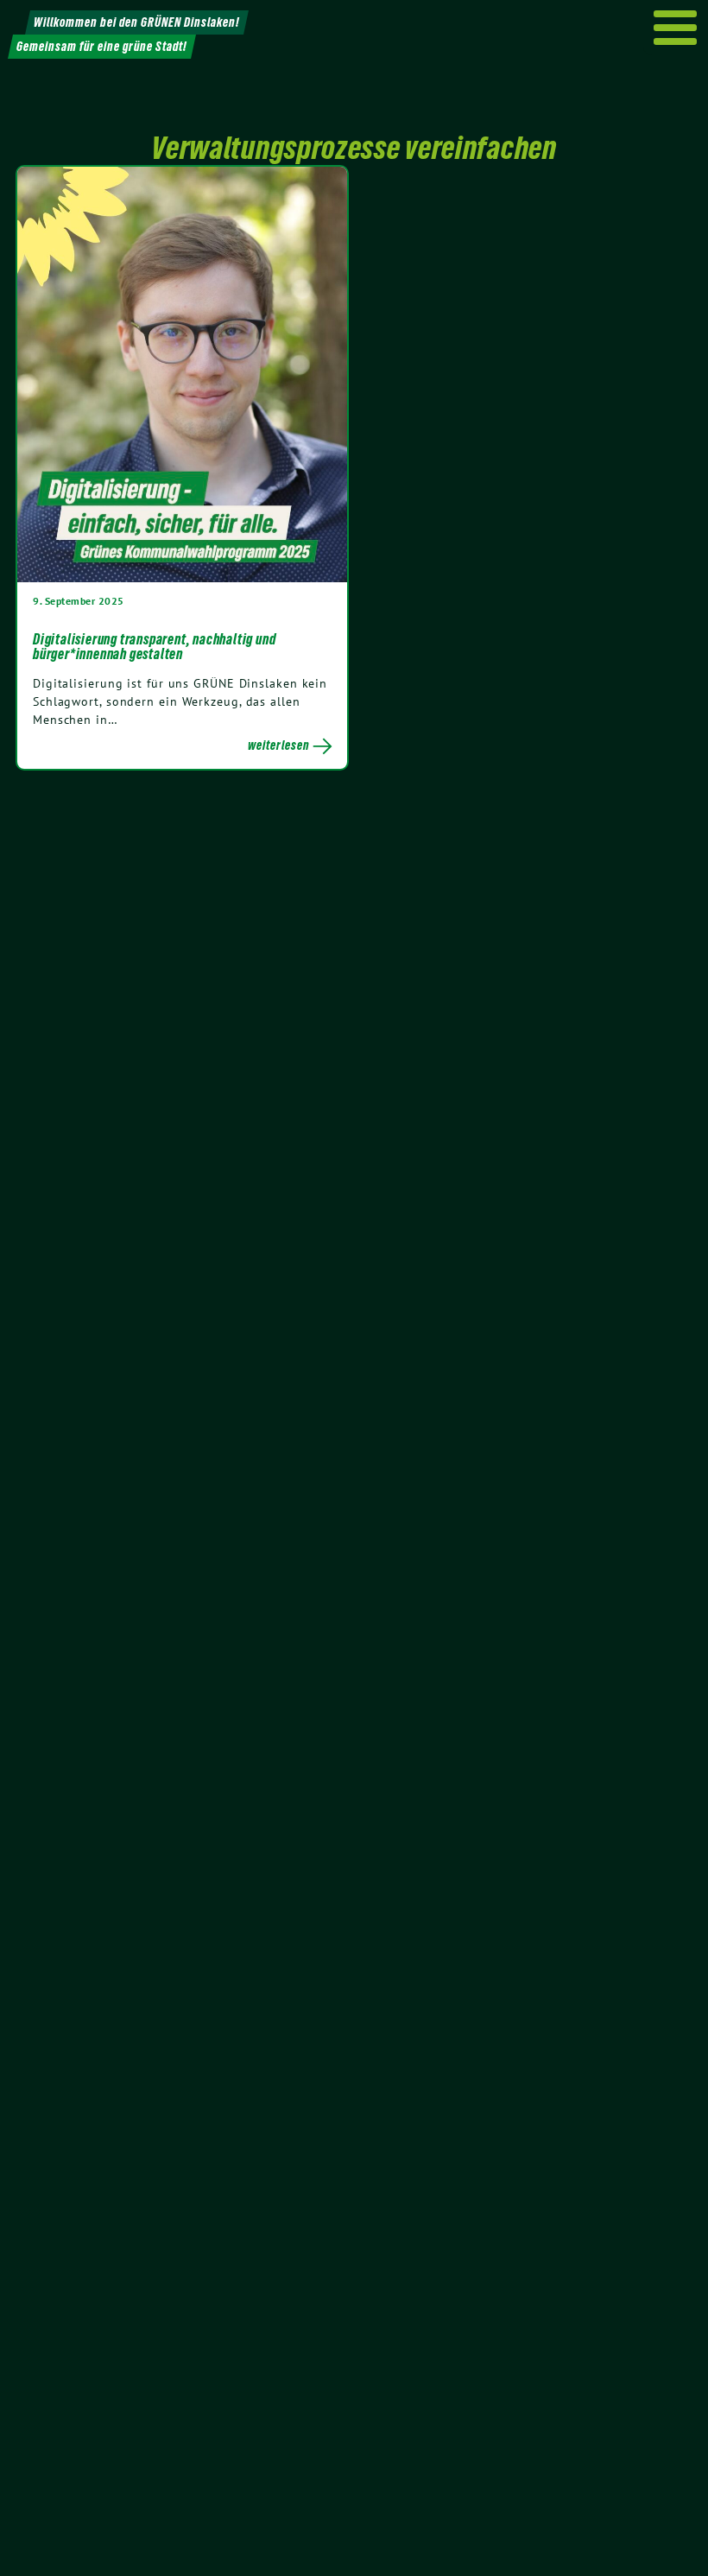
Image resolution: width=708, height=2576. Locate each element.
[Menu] (676, 28)
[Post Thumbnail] (182, 374)
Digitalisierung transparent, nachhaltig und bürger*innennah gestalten (154, 647)
